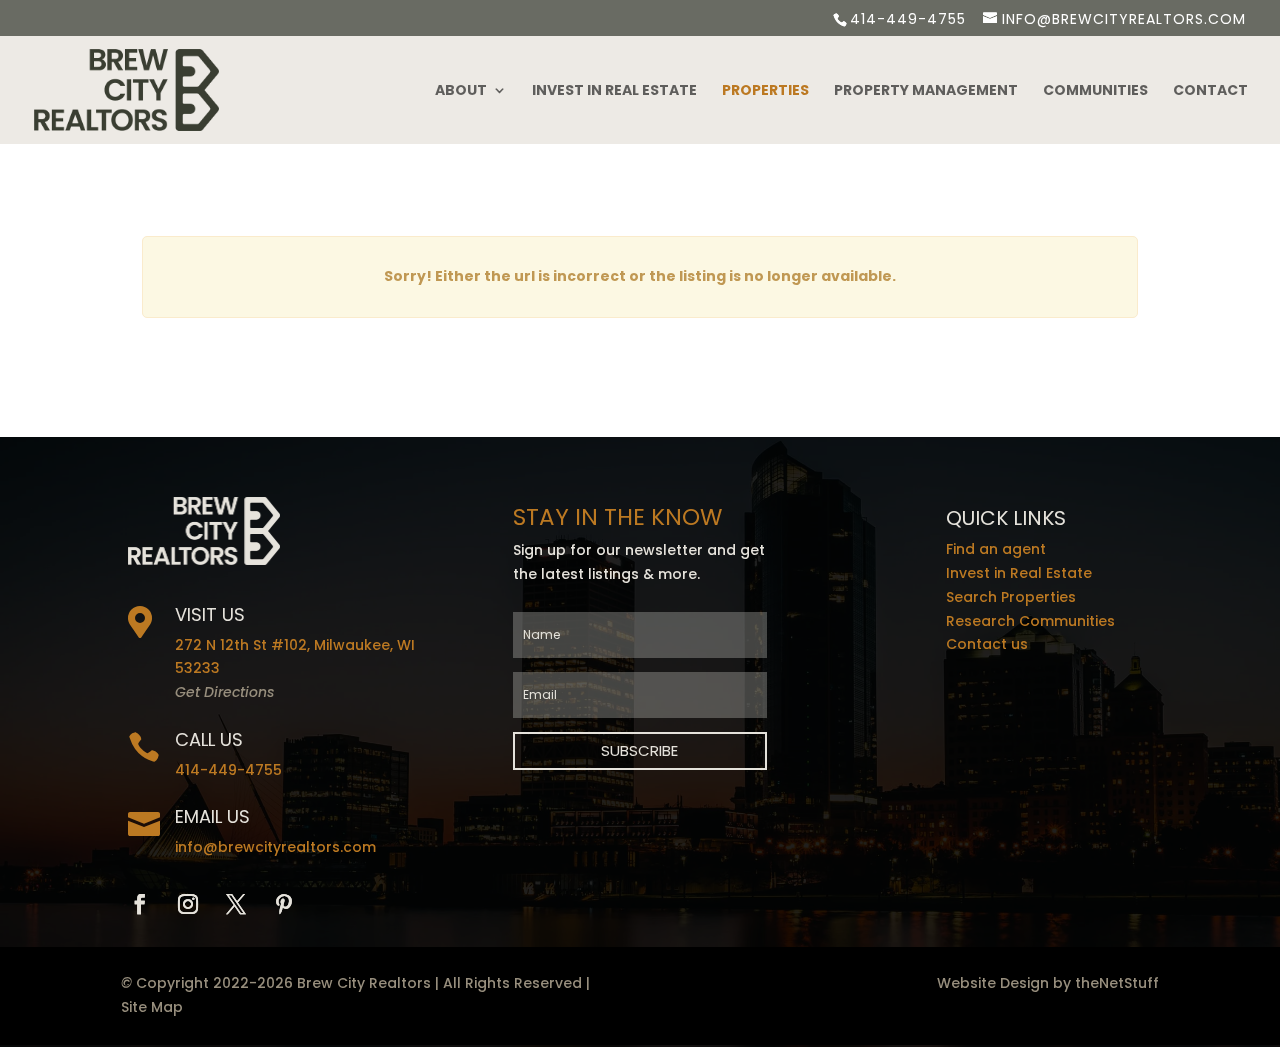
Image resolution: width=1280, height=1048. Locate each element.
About (461, 91)
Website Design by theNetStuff (1048, 983)
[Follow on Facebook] (140, 904)
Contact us (987, 644)
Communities (1095, 91)
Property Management (926, 91)
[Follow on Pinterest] (284, 904)
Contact (1210, 91)
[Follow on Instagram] (188, 904)
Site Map (152, 1007)
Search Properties (1011, 597)
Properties (765, 91)
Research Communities (1030, 621)
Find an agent (996, 549)
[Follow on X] (236, 904)
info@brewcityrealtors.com (275, 847)
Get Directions (224, 692)
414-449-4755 (908, 19)
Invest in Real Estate (614, 91)
